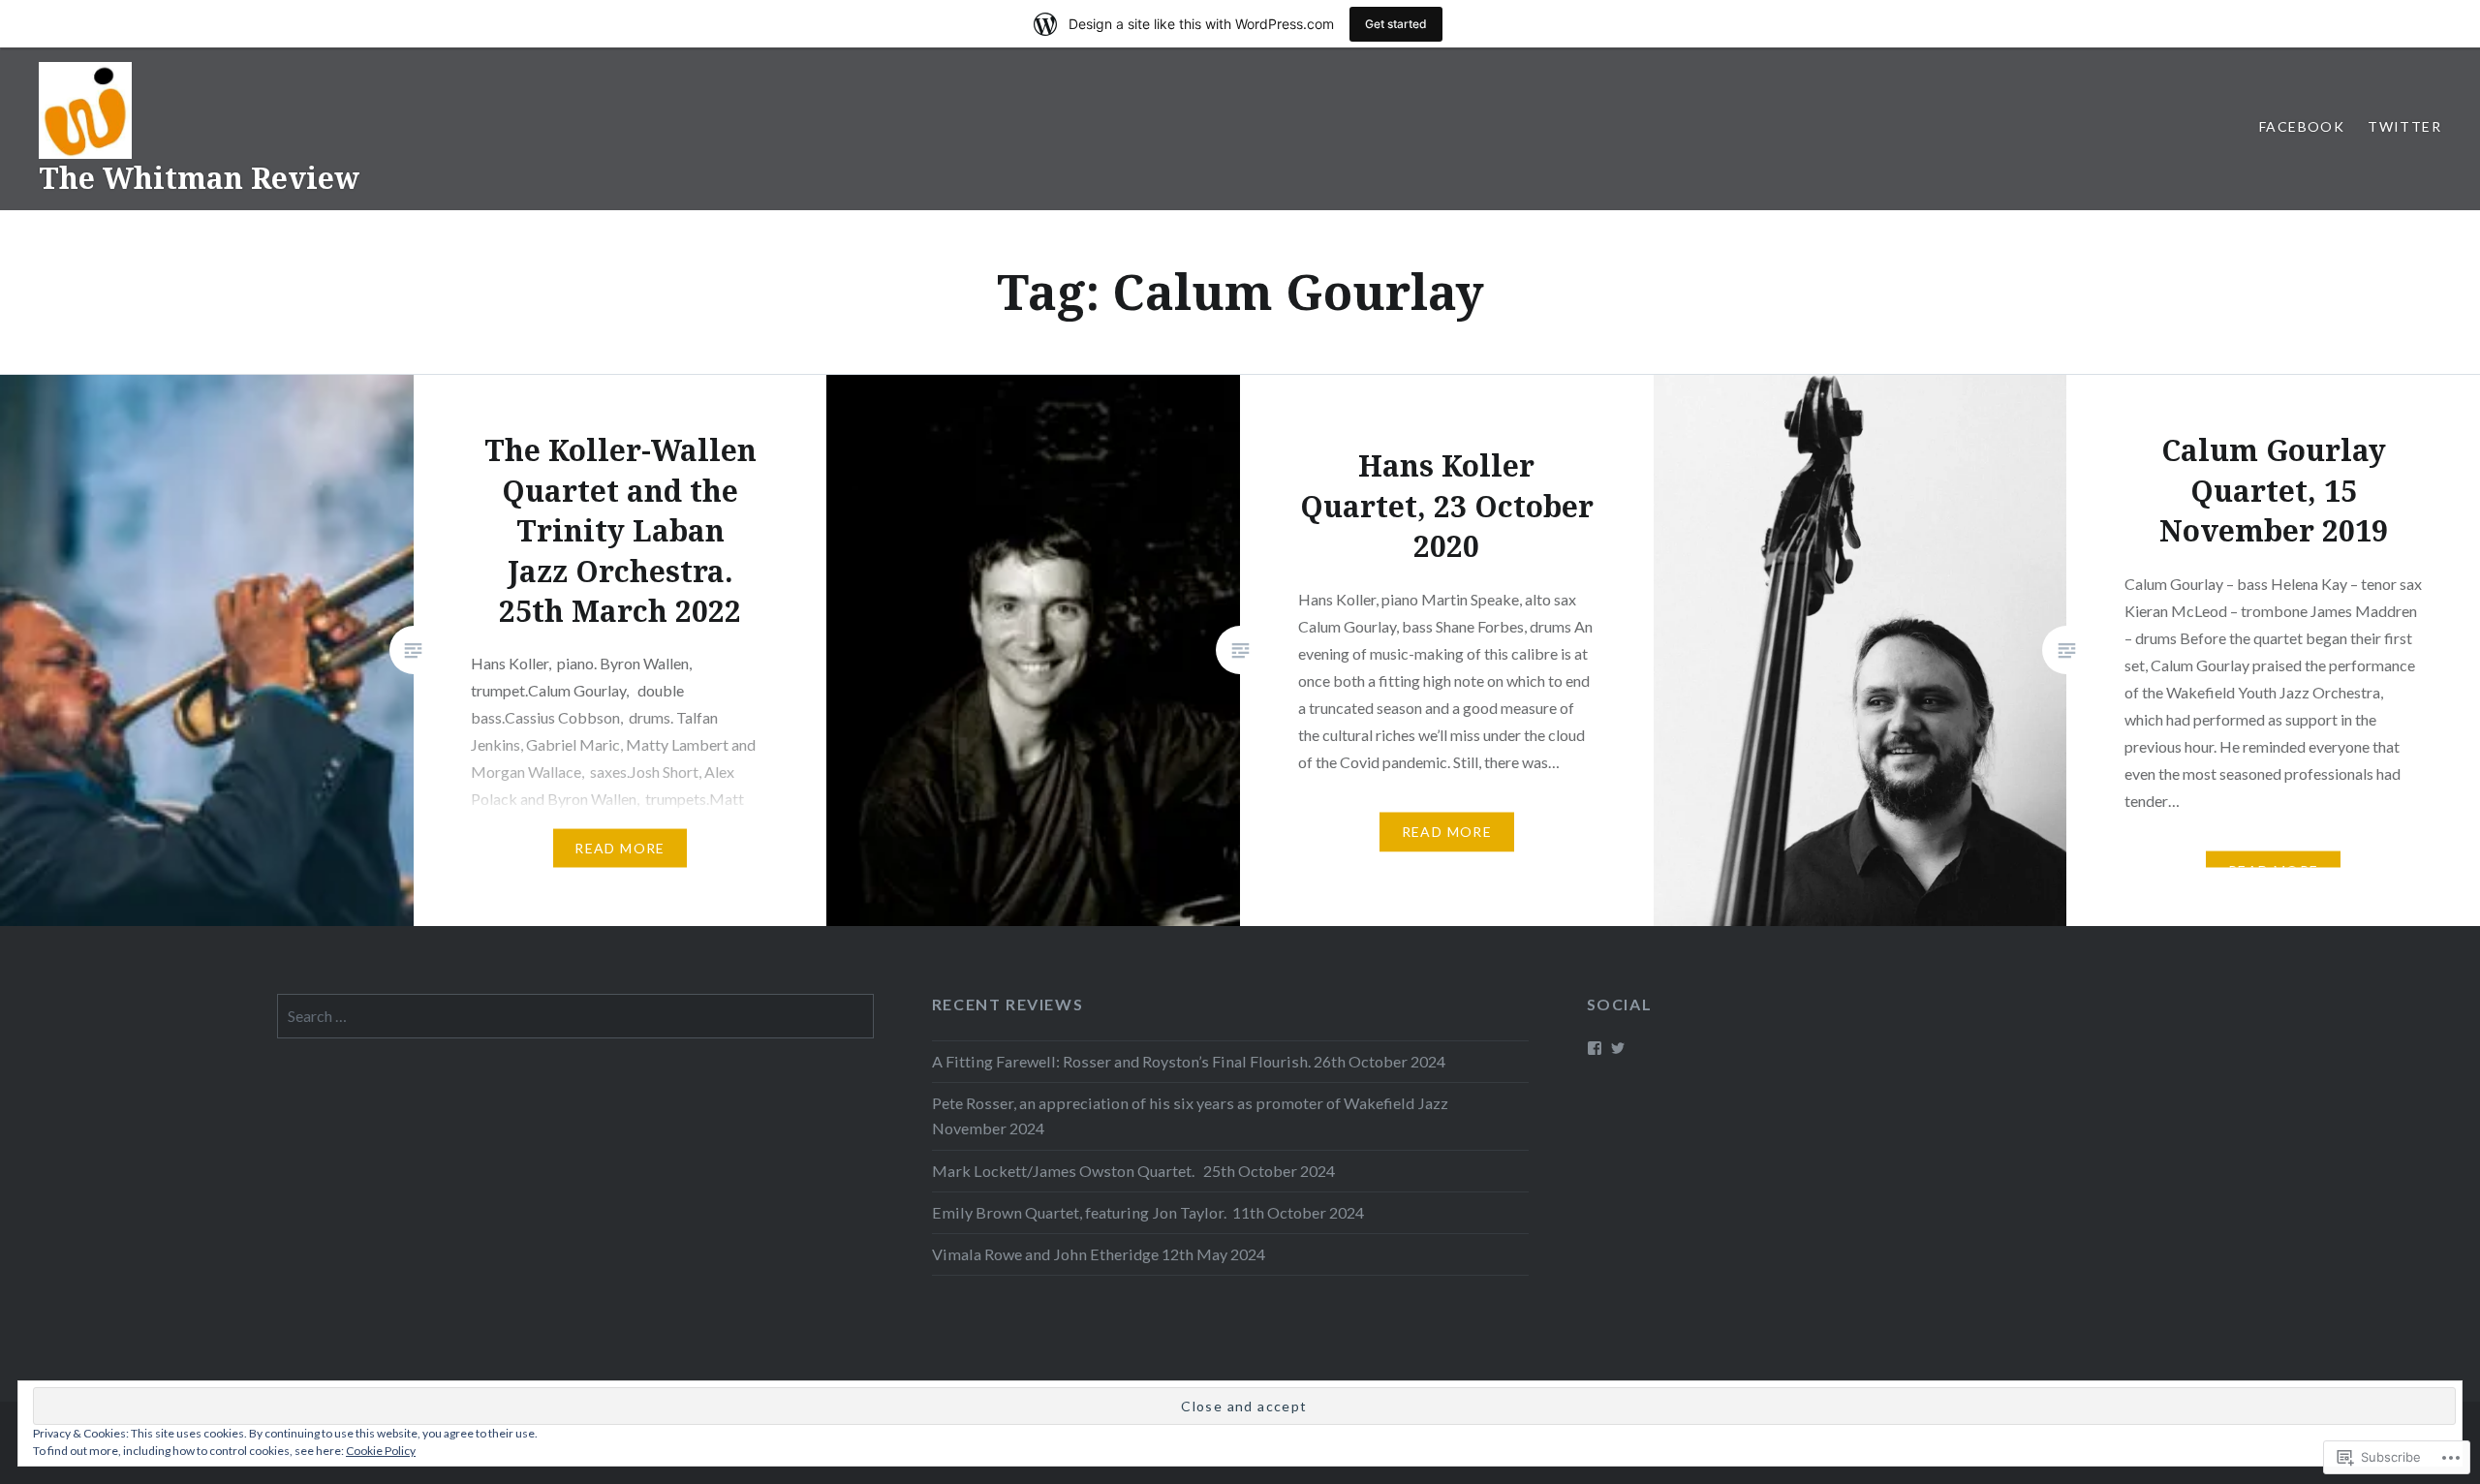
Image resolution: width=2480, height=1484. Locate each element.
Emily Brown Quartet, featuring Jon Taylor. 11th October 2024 (1148, 1212)
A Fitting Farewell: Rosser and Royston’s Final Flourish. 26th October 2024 (1189, 1061)
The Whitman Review (199, 178)
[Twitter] (1618, 1048)
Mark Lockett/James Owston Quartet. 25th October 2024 (1133, 1171)
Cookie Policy (381, 1451)
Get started (1396, 24)
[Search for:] (575, 1016)
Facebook (2302, 126)
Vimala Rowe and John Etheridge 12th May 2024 (1099, 1254)
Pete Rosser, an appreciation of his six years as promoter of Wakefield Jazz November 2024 (1193, 1115)
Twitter (2404, 126)
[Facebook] (1595, 1048)
